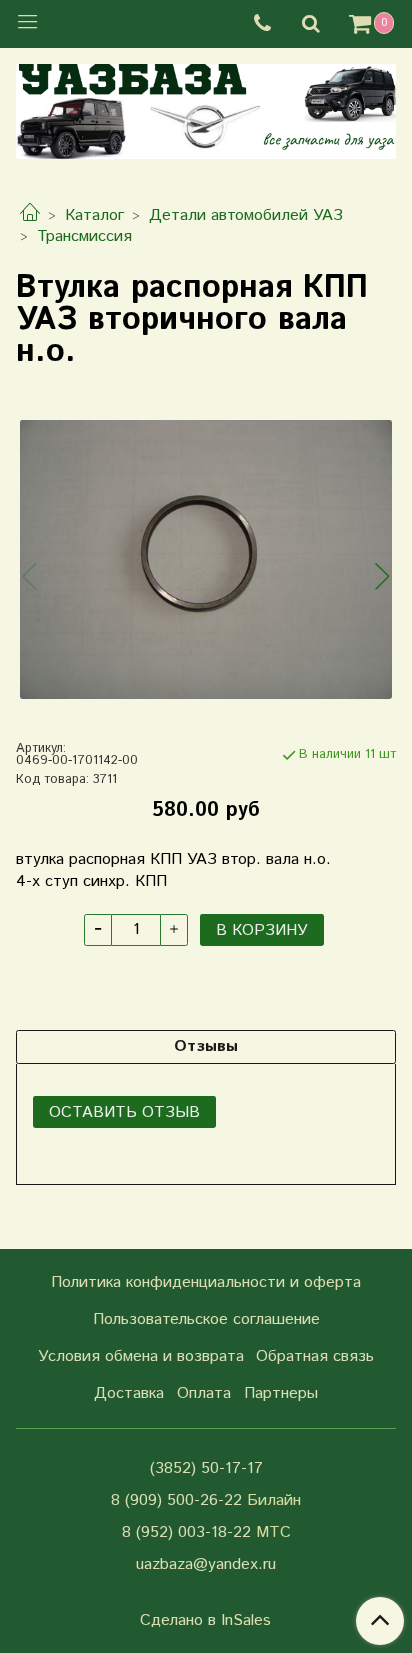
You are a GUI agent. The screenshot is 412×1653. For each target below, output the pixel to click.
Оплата (204, 1393)
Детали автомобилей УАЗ (246, 215)
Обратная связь (315, 1356)
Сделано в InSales (205, 1621)
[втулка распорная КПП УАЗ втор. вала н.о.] (206, 559)
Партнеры (281, 1393)
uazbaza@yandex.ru (206, 1564)
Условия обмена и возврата (141, 1356)
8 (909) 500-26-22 (176, 1500)
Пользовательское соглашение (206, 1319)
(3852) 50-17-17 (206, 1468)
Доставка (129, 1393)
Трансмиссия (84, 236)
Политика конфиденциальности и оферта (206, 1282)
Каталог (94, 215)
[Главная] (30, 215)
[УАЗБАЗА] (206, 107)
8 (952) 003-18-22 (186, 1532)
